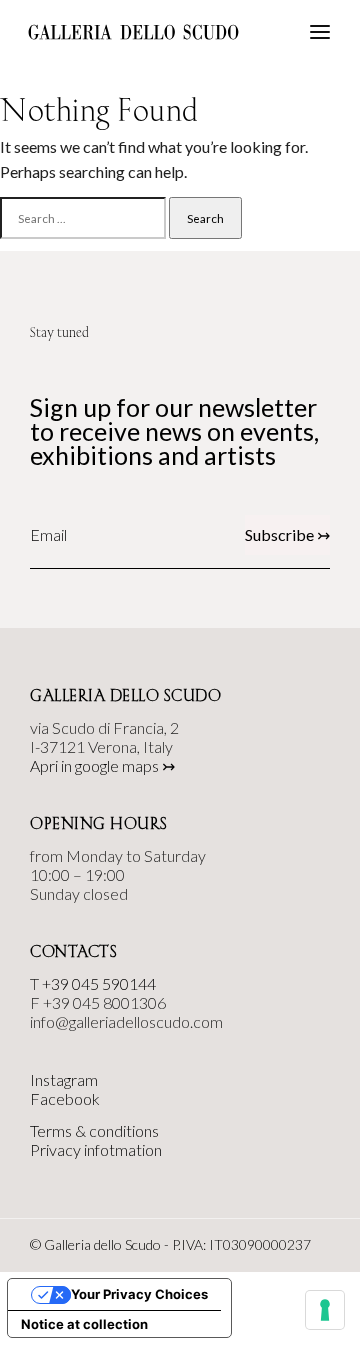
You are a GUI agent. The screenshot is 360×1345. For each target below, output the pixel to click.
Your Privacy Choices (139, 1294)
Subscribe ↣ (287, 534)
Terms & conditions (94, 1130)
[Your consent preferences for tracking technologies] (325, 1310)
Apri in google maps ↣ (102, 765)
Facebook (65, 1098)
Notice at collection (84, 1324)
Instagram (64, 1079)
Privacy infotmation (96, 1149)
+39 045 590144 (99, 983)
